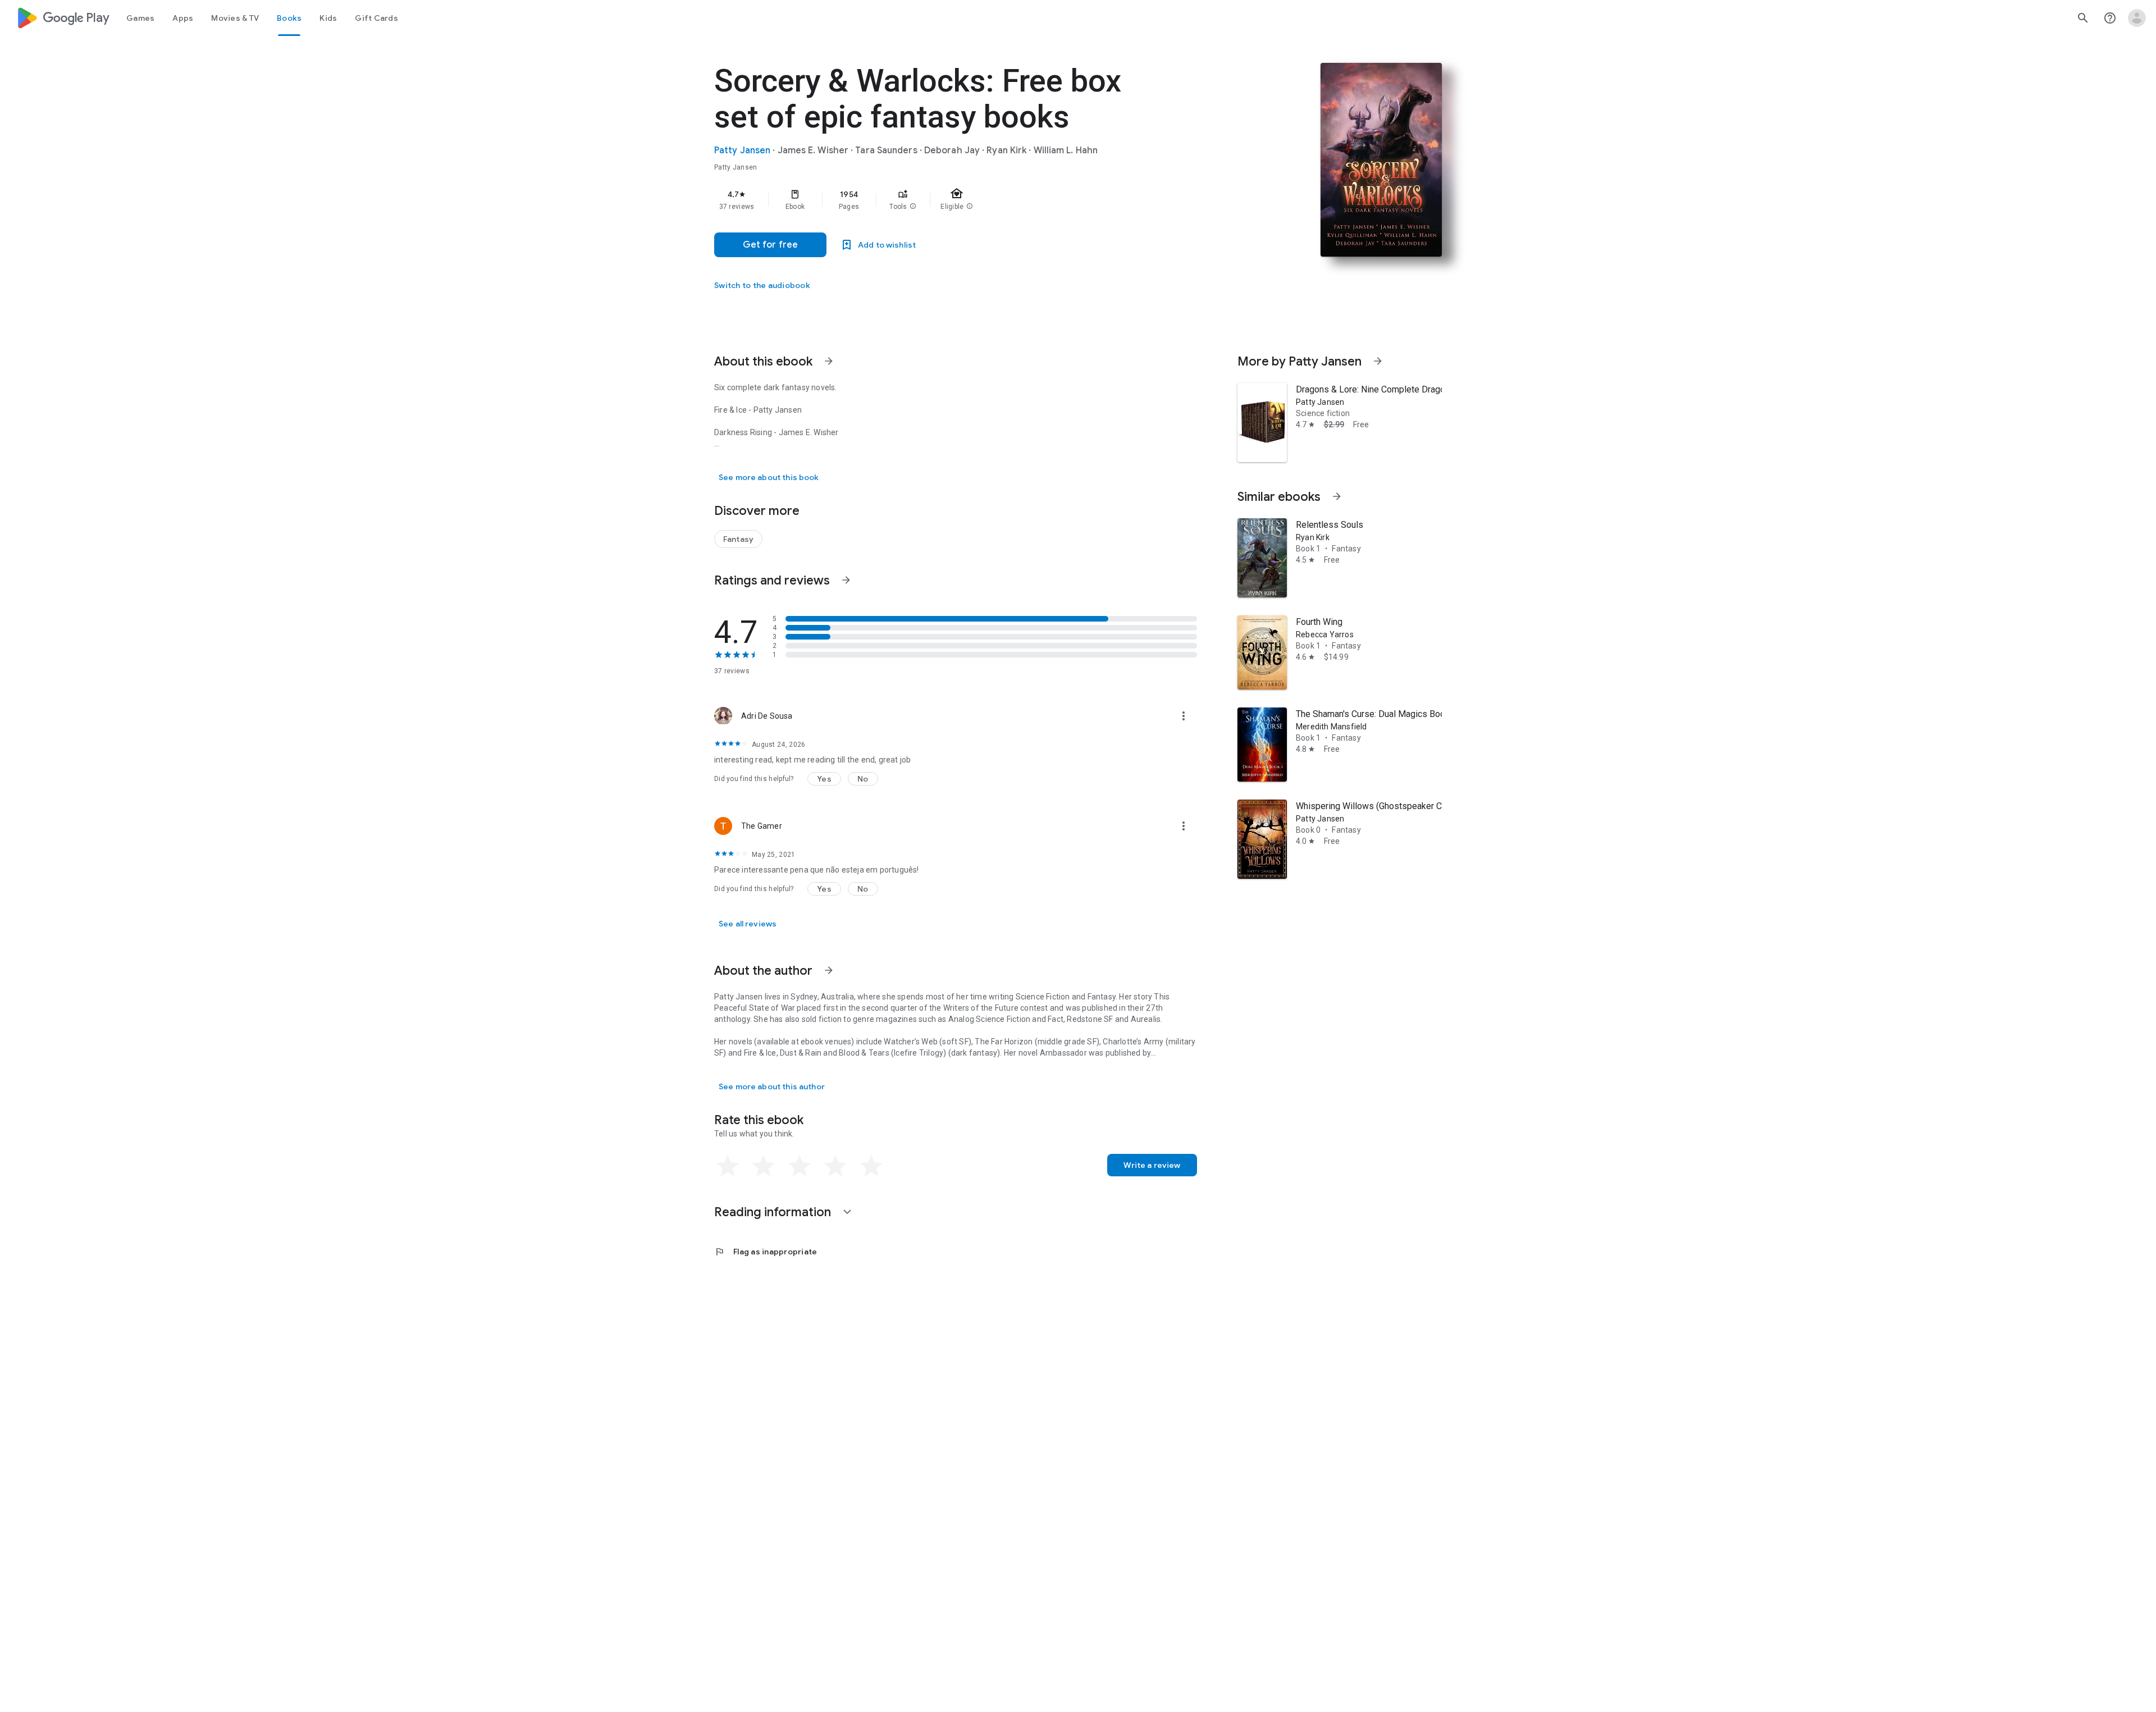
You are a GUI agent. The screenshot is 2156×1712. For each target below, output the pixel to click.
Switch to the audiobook (762, 285)
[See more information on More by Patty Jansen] (1378, 361)
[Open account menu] (2137, 18)
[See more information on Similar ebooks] (1337, 496)
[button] (913, 207)
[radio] (728, 1166)
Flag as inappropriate (766, 1252)
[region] (939, 200)
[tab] (140, 18)
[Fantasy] (738, 539)
